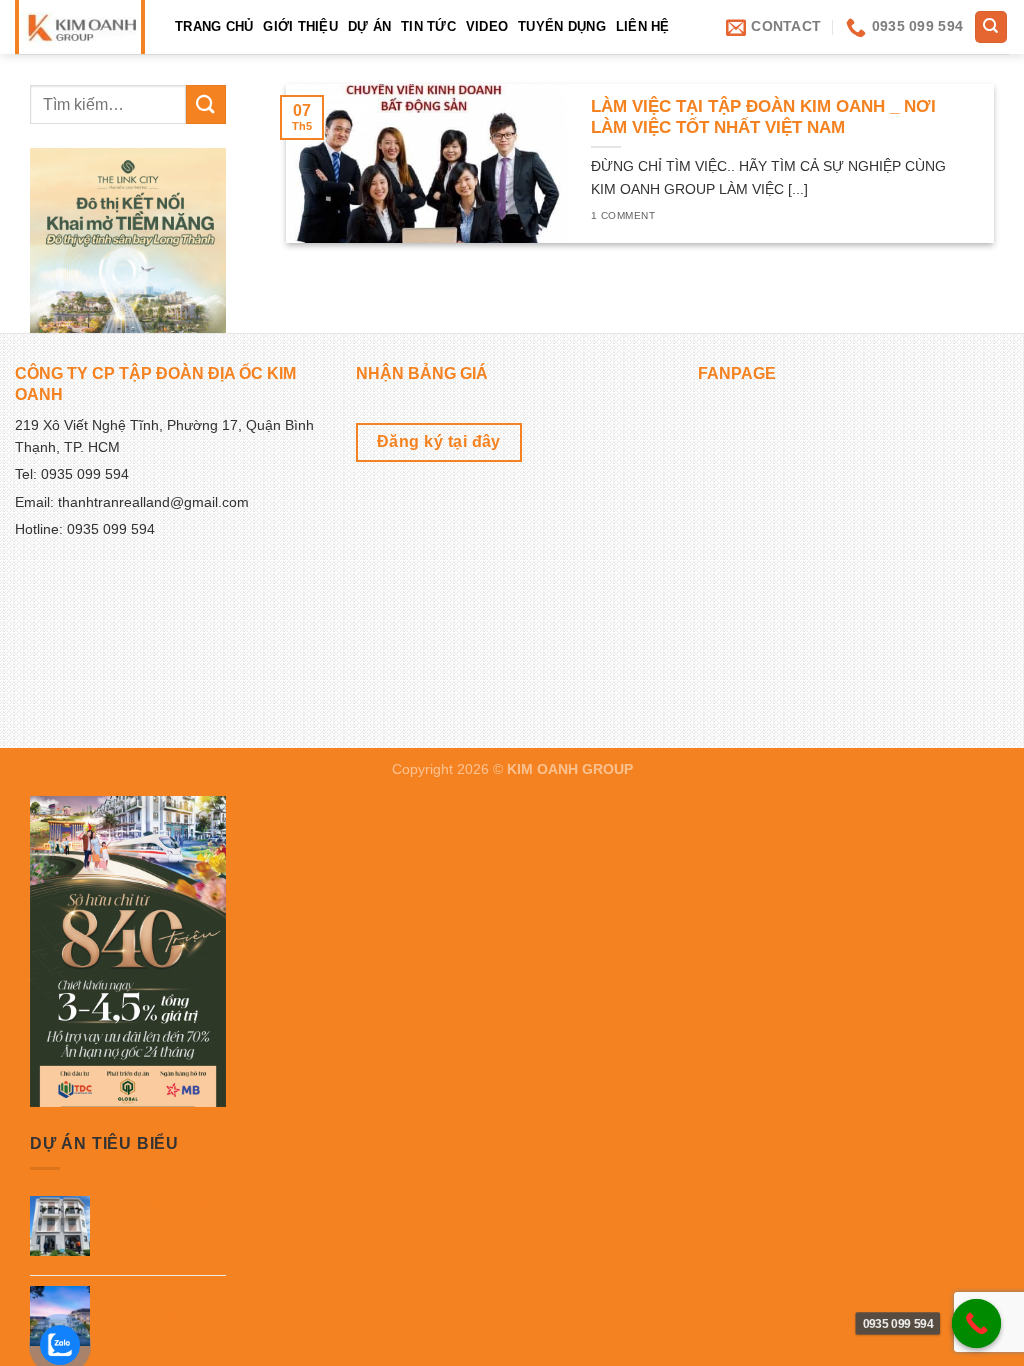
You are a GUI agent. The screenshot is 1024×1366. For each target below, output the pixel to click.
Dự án (369, 26)
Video (487, 26)
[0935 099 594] (977, 1324)
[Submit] (206, 104)
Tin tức (428, 26)
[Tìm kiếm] (991, 27)
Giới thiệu (300, 26)
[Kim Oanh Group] (79, 27)
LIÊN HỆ (643, 26)
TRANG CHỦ (214, 26)
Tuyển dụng (562, 26)
